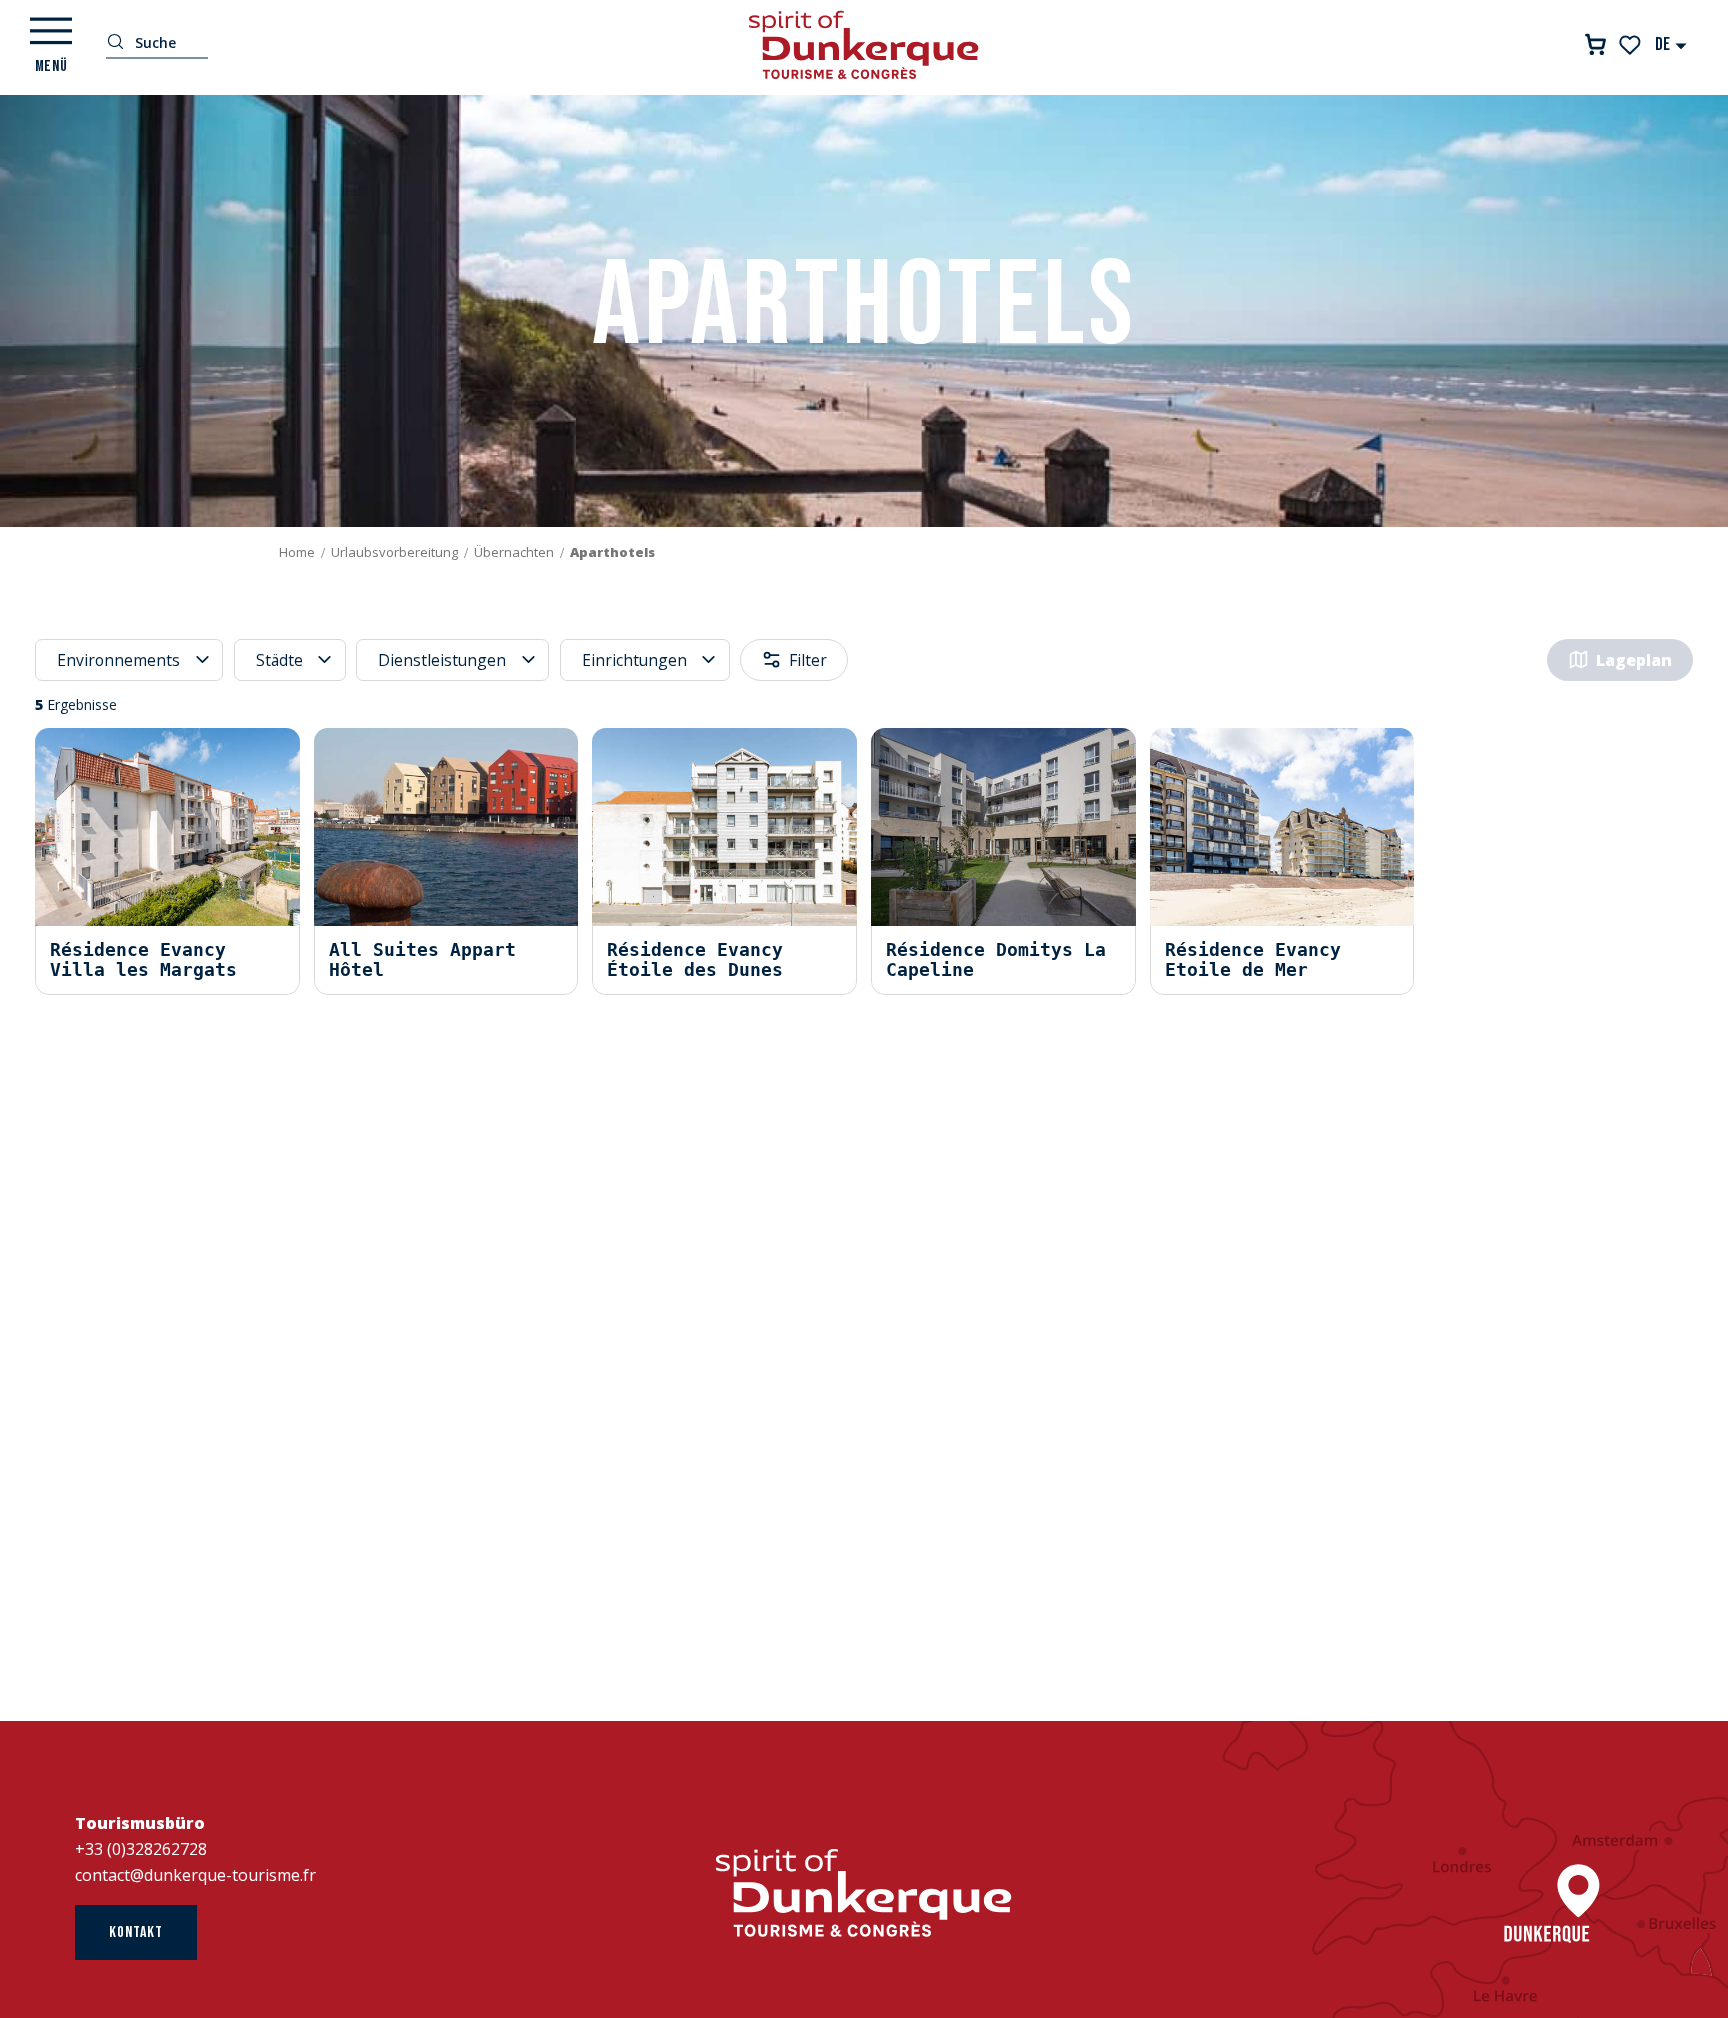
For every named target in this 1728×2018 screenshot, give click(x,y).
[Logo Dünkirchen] (864, 1893)
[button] (1671, 44)
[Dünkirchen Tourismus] (864, 45)
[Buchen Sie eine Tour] (1595, 44)
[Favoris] (1631, 45)
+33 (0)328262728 (141, 1849)
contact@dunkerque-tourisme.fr (195, 1875)
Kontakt (136, 1932)
